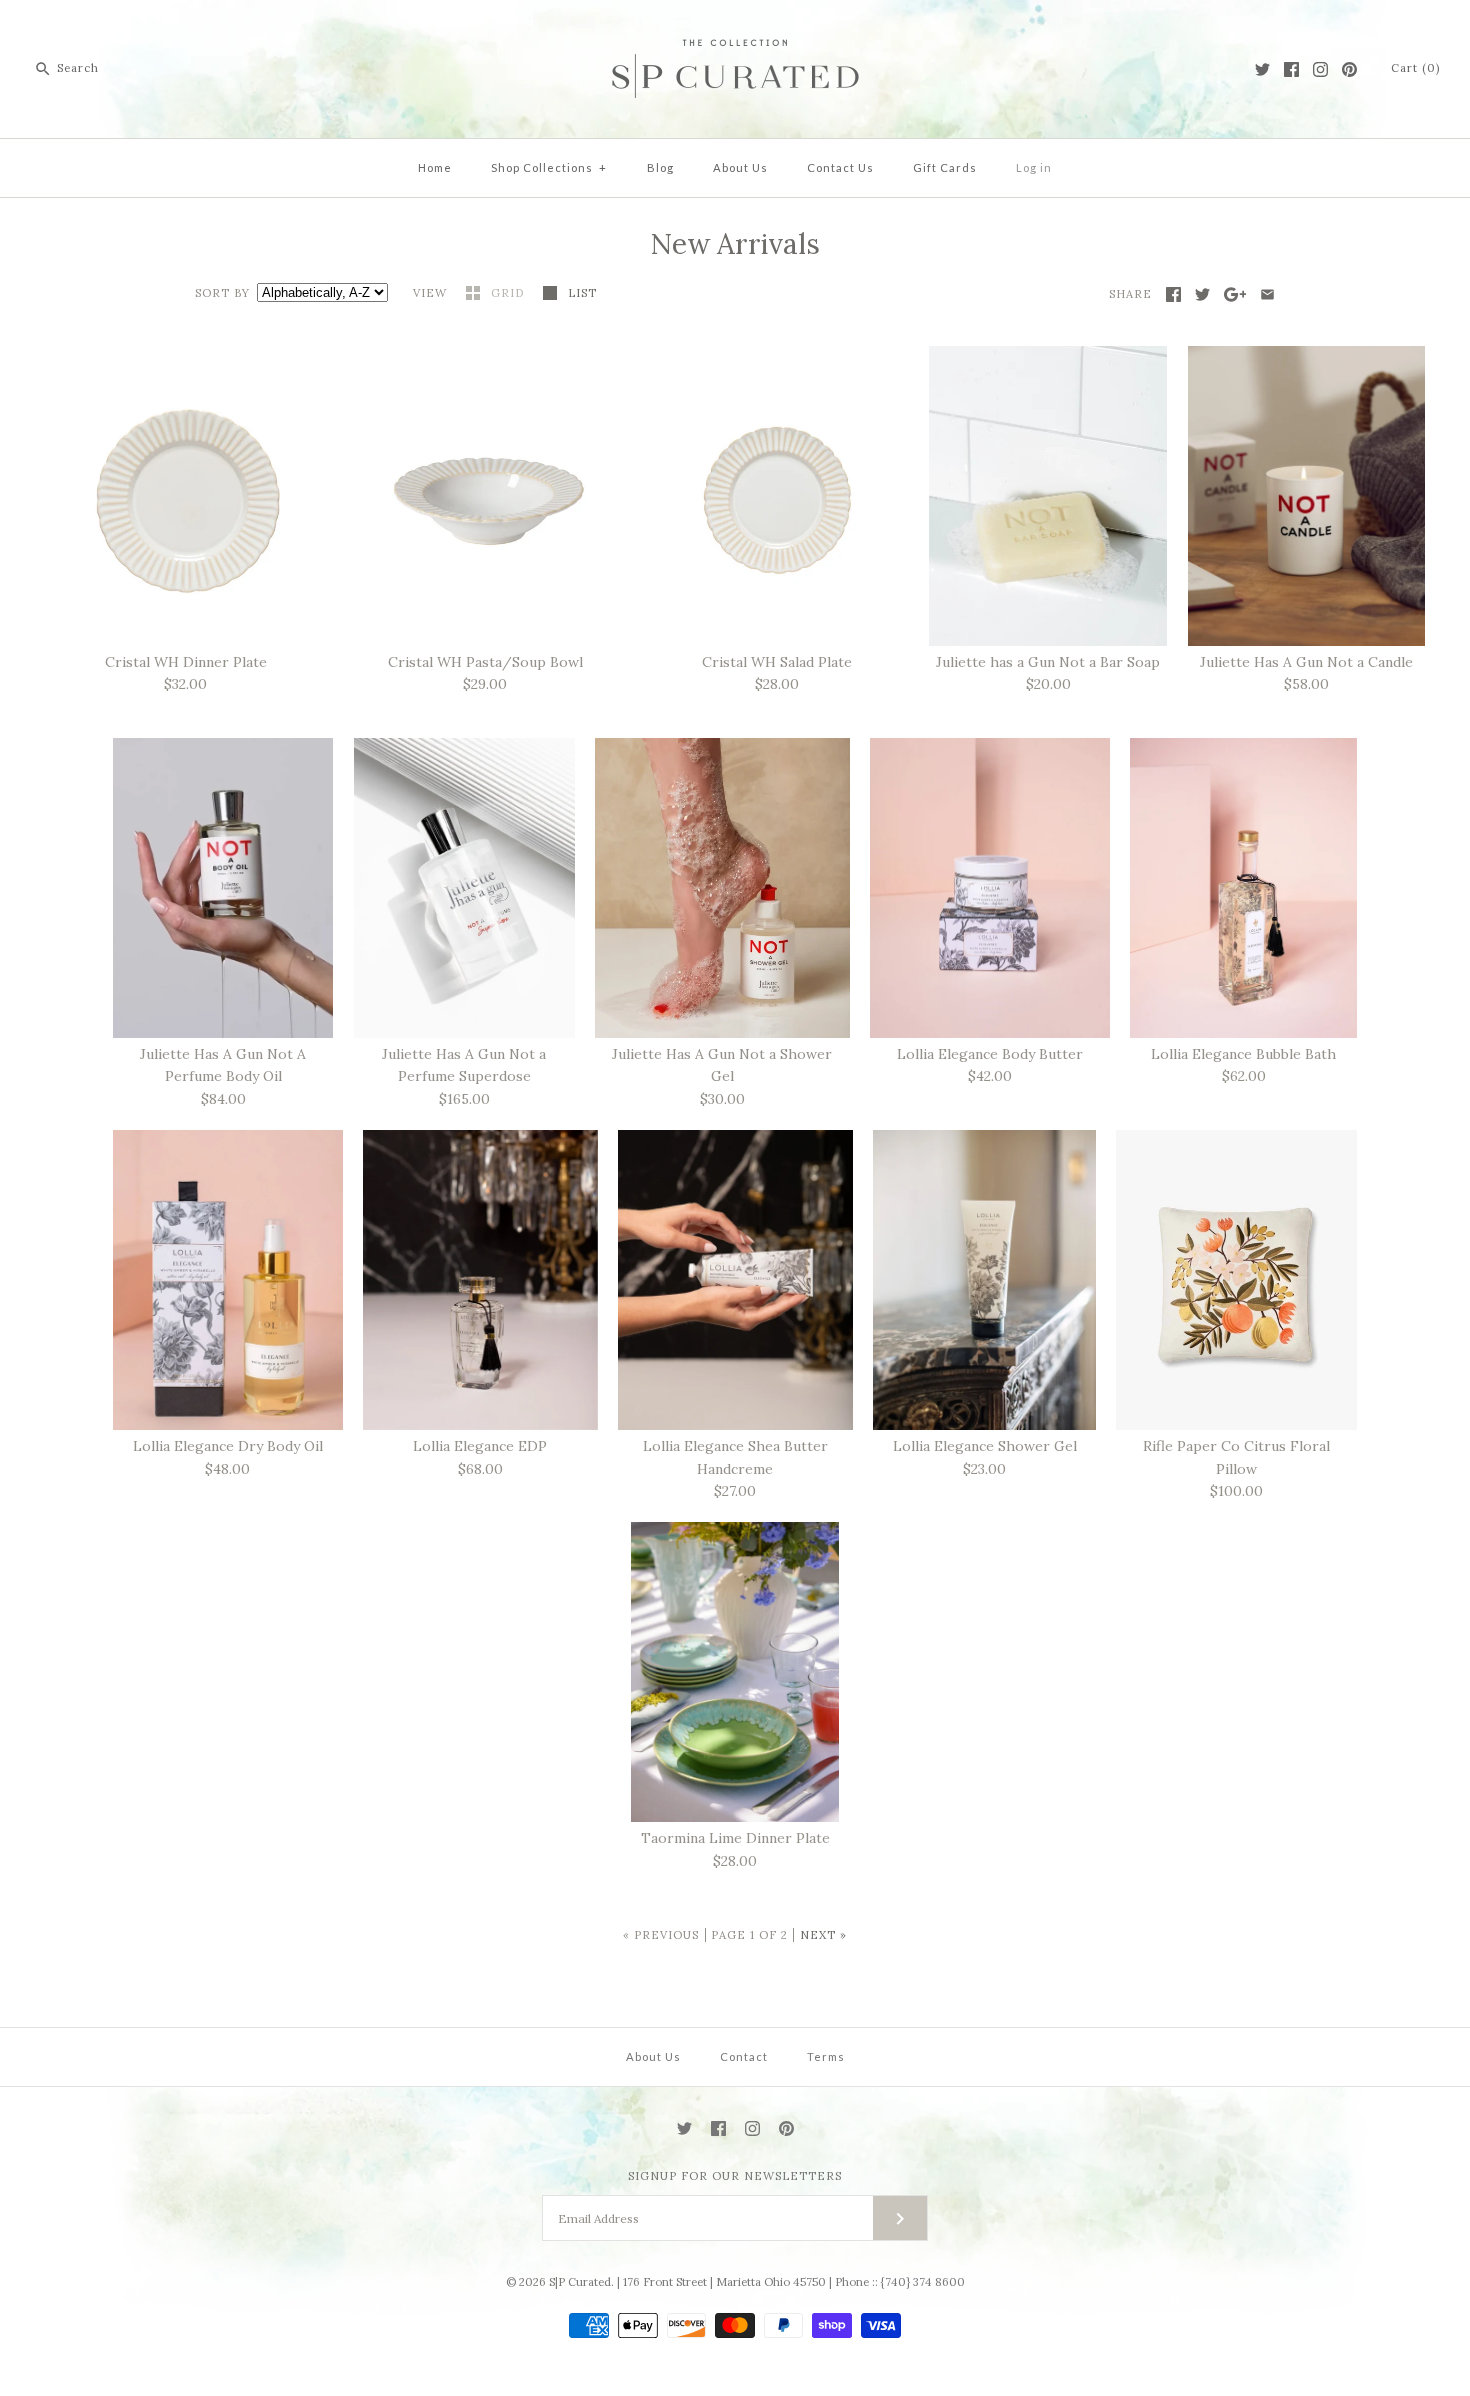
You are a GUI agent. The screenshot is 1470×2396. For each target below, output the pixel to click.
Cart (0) (1415, 68)
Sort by (222, 293)
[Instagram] (1320, 69)
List (582, 293)
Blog (660, 167)
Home (435, 167)
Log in (1034, 167)
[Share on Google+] (1235, 294)
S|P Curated (580, 2282)
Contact (744, 2056)
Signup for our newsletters (735, 2176)
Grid (509, 293)
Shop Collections (549, 167)
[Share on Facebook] (1173, 294)
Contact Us (840, 167)
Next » (823, 1935)
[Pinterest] (1349, 69)
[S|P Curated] (735, 31)
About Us (740, 167)
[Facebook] (1291, 69)
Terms (826, 2056)
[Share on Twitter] (1202, 294)
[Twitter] (1262, 69)
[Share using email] (1267, 294)
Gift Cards (945, 167)
